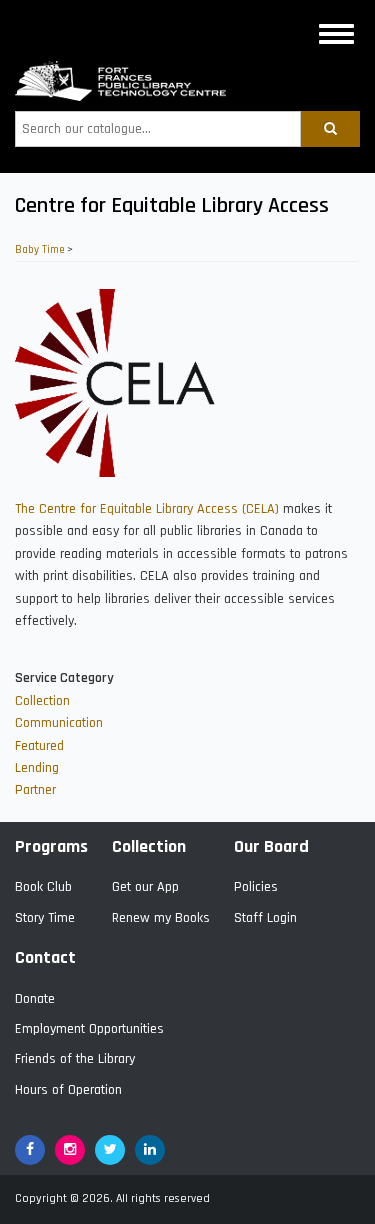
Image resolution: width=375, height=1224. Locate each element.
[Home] (120, 81)
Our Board (271, 846)
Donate (35, 999)
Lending (37, 768)
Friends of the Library (75, 1059)
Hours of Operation (68, 1090)
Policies (256, 887)
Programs (51, 846)
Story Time (45, 918)
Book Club (43, 887)
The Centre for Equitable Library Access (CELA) (147, 509)
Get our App (145, 887)
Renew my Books (161, 918)
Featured (39, 746)
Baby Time (39, 250)
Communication (59, 723)
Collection (42, 701)
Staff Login (265, 918)
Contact (45, 957)
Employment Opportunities (89, 1029)
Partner (35, 790)
